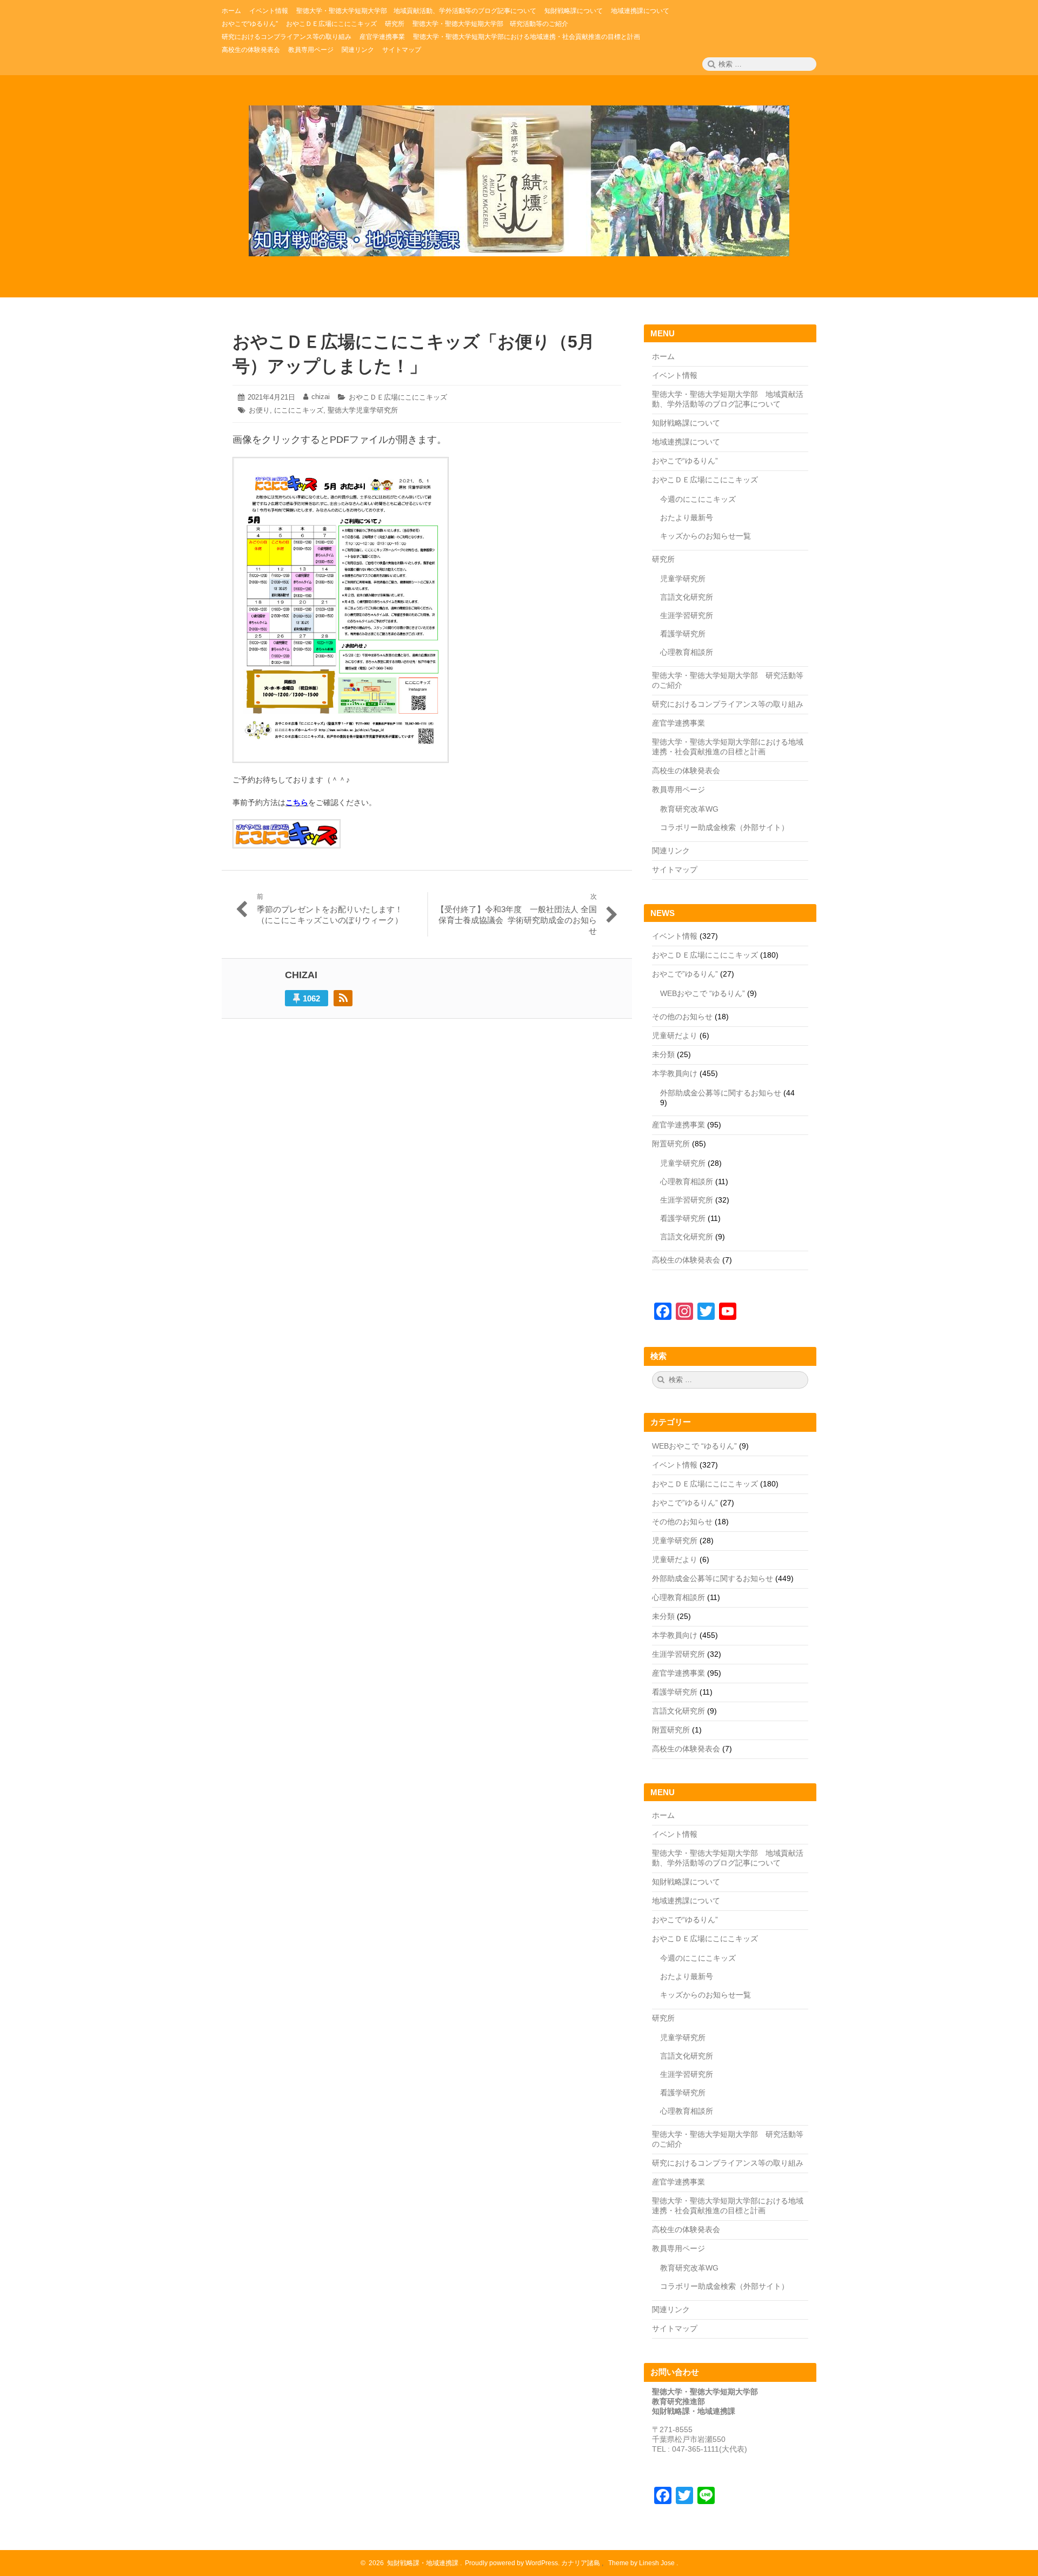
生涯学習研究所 (687, 615)
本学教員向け (675, 1073)
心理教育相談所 (687, 652)
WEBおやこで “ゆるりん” (703, 993)
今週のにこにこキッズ (698, 499)
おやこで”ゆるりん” (685, 974)
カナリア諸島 (581, 2563)
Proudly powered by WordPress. (512, 2563)
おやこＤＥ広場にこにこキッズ (398, 397)
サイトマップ (675, 869)
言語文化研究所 (687, 597)
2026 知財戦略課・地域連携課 (412, 2563)
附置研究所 (671, 1144)
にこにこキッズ (299, 410)
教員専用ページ (678, 789)
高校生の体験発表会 (686, 771)
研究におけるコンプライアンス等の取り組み (728, 704)
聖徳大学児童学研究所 (363, 410)
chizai (321, 397)
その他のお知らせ (682, 1017)
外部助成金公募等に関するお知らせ (721, 1093)
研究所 (663, 559)
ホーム (663, 356)
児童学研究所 (683, 579)
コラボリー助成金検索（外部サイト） (724, 827)
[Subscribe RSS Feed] (343, 998)
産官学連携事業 (678, 723)
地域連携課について (686, 442)
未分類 (663, 1054)
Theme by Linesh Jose (642, 2563)
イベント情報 (675, 375)
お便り (259, 410)
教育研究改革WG (689, 809)
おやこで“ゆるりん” (685, 461)
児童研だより (675, 1035)
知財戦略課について (686, 423)
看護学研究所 (683, 634)
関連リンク (671, 851)
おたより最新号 (687, 517)
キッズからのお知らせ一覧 (706, 536)
